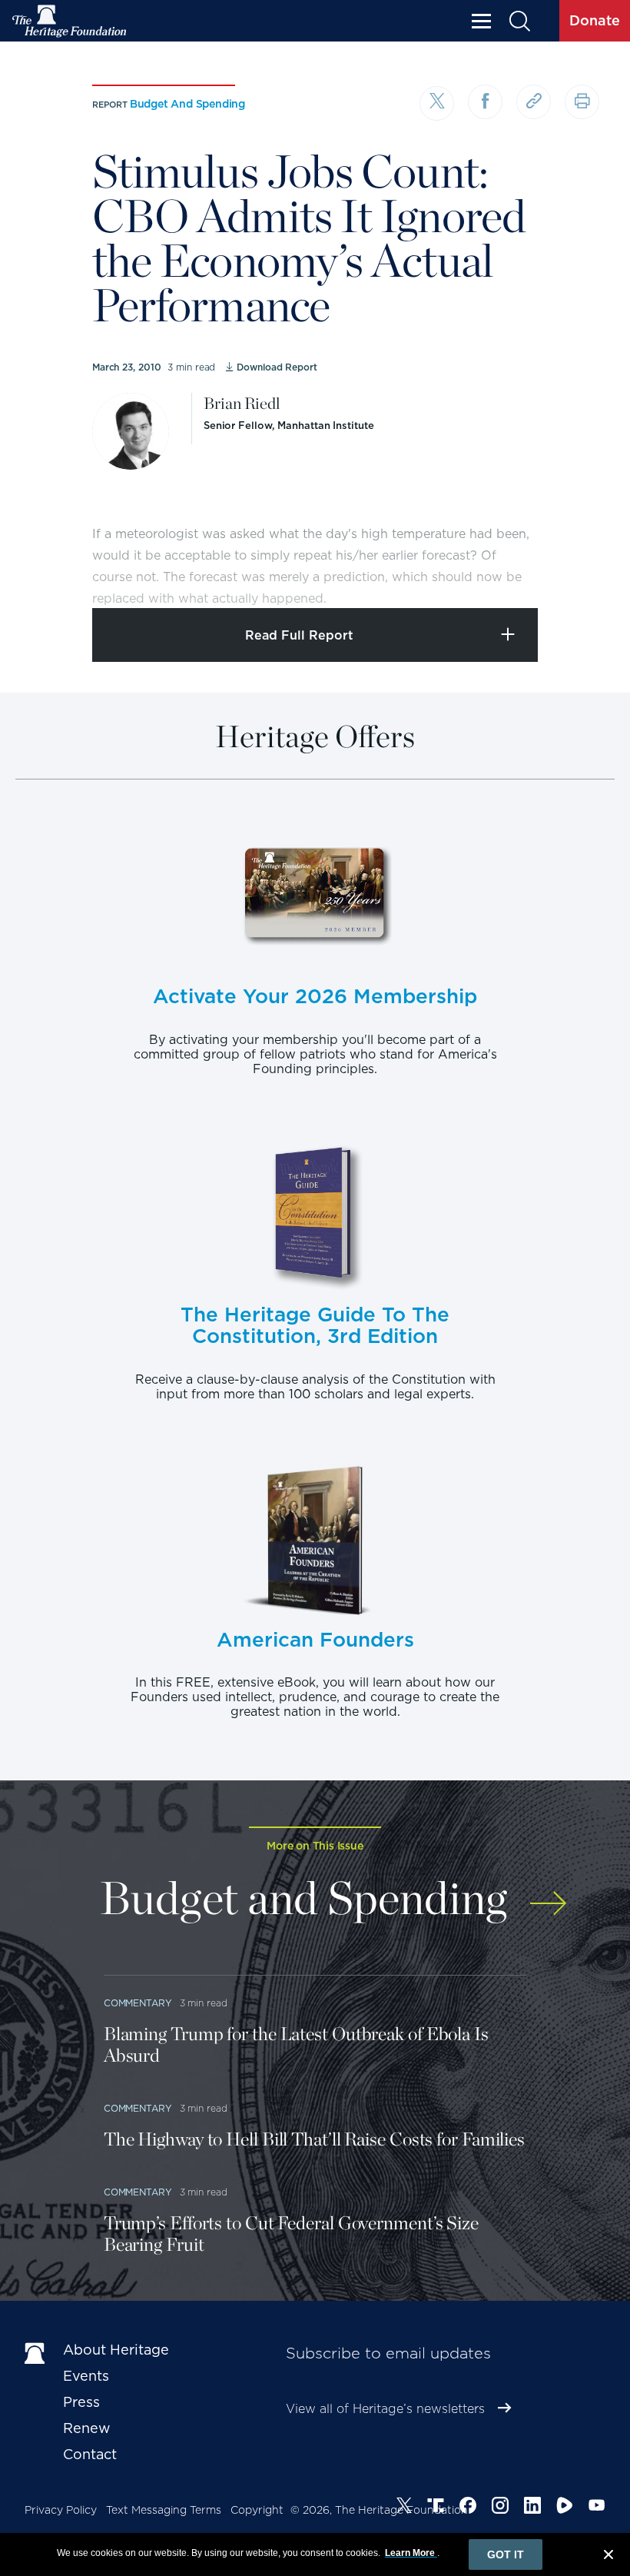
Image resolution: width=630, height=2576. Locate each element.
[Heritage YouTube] (597, 2508)
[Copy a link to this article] (534, 102)
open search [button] (519, 21)
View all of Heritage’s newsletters (385, 2409)
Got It (506, 2554)
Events (86, 2376)
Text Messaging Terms (164, 2510)
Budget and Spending (187, 104)
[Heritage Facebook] (468, 2508)
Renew (87, 2428)
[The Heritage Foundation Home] (70, 21)
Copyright (257, 2510)
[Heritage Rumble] (565, 2508)
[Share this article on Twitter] (437, 103)
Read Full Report (299, 635)
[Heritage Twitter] (404, 2508)
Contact (90, 2454)
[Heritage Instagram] (500, 2508)
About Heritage (116, 2350)
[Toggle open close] (582, 575)
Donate (595, 20)
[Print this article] (582, 102)
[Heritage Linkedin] (532, 2508)
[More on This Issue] (548, 1895)
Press (81, 2402)
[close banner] (608, 2557)
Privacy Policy (61, 2510)
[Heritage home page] (36, 2353)
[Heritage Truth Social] (436, 2508)
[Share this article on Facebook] (485, 102)
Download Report (277, 367)
